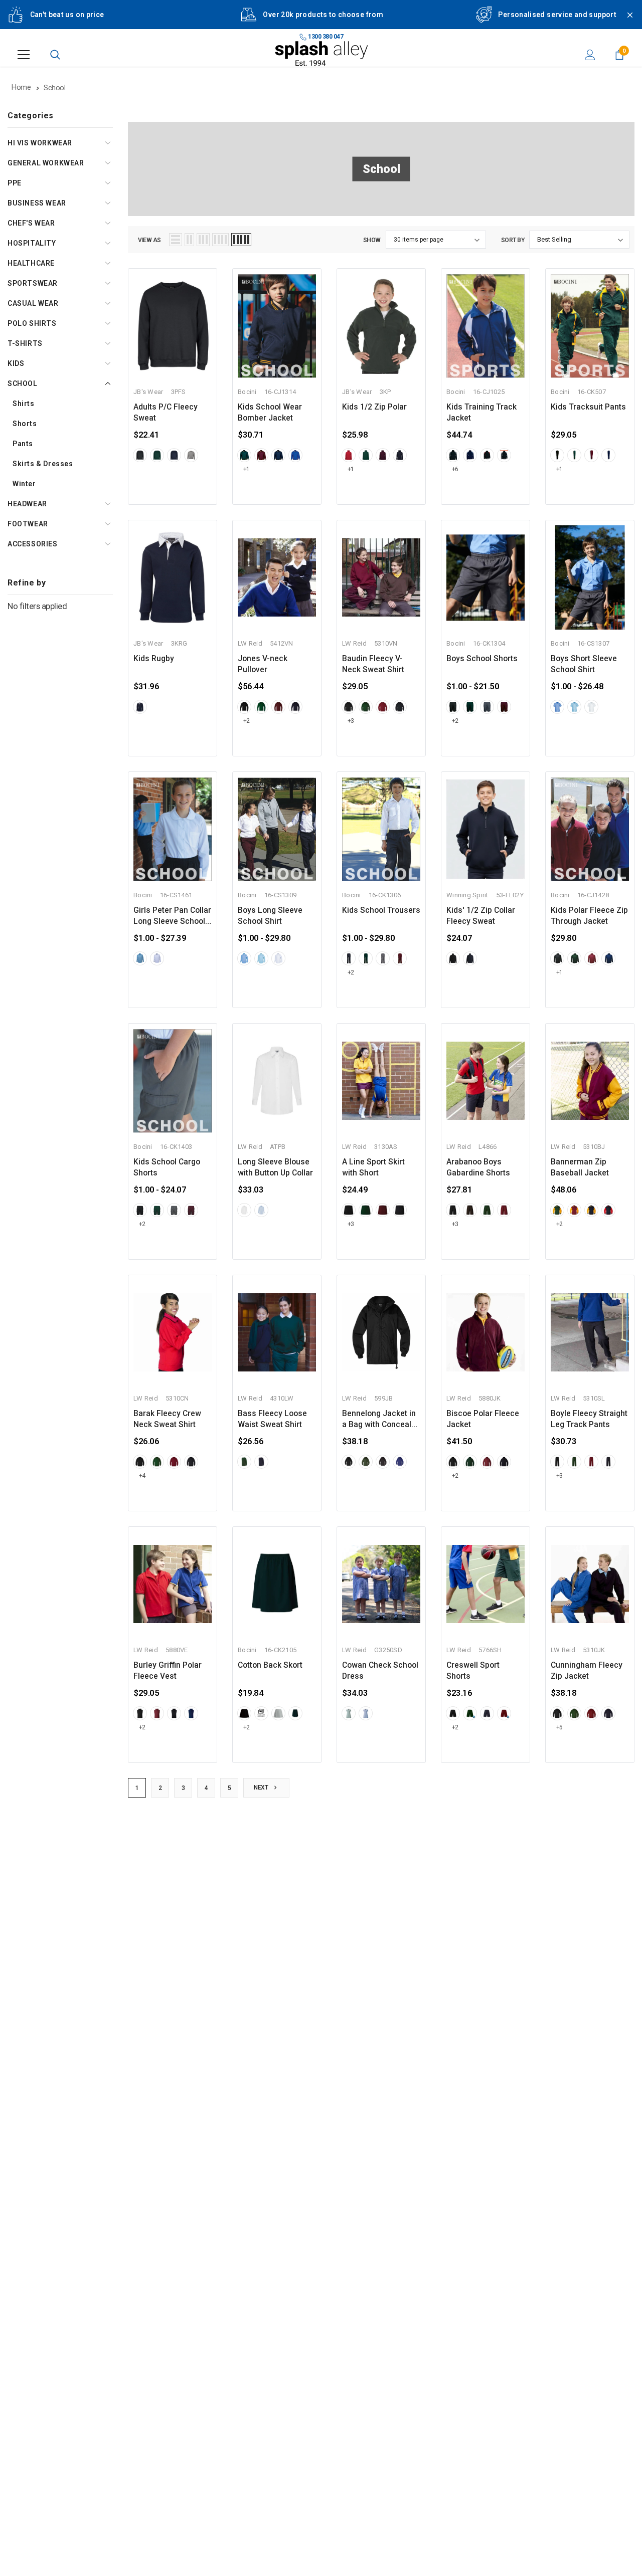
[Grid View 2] (189, 240)
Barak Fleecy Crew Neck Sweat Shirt (167, 1419)
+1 (247, 469)
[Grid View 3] (203, 240)
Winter (24, 484)
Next (262, 1788)
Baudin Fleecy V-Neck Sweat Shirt (373, 664)
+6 (455, 469)
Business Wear (37, 203)
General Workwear (46, 163)
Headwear (27, 504)
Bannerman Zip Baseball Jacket (580, 1167)
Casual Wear (33, 303)
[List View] (176, 240)
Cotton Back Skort (270, 1665)
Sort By (513, 240)
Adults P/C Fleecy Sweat (166, 413)
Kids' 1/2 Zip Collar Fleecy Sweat (481, 916)
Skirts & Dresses (43, 464)
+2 (247, 721)
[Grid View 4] (220, 240)
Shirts (24, 404)
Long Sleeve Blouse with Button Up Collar (275, 1167)
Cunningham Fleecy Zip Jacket (587, 1671)
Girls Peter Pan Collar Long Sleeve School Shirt (172, 916)
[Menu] (24, 55)
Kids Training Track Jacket (481, 413)
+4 (142, 1476)
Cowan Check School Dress (380, 1671)
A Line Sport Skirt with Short (373, 1167)
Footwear (28, 524)
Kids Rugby (154, 659)
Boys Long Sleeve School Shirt (270, 916)
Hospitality (32, 243)
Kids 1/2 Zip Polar (374, 407)
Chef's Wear (31, 223)
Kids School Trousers (381, 910)
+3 (351, 721)
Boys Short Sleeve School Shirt (584, 664)
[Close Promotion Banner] (625, 21)
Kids (16, 363)
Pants (23, 444)
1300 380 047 (325, 37)
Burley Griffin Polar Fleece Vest (168, 1671)
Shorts (25, 424)
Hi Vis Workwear (40, 143)
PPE (15, 183)
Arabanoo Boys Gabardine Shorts (478, 1167)
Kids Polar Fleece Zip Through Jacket (589, 916)
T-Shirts (25, 343)
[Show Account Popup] (590, 55)
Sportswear (33, 283)
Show (372, 240)
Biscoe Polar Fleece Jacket (483, 1419)
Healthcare (31, 263)
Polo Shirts (32, 323)
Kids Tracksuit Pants (588, 407)
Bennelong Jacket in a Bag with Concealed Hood (381, 1420)
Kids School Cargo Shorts (167, 1167)
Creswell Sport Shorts (473, 1671)
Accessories (33, 544)
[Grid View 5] (241, 240)
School (23, 383)
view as (149, 240)
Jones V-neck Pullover (263, 664)
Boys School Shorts (482, 659)
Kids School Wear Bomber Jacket (270, 413)
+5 (559, 1727)
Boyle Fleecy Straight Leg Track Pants (589, 1419)
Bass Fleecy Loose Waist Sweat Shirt (272, 1419)
